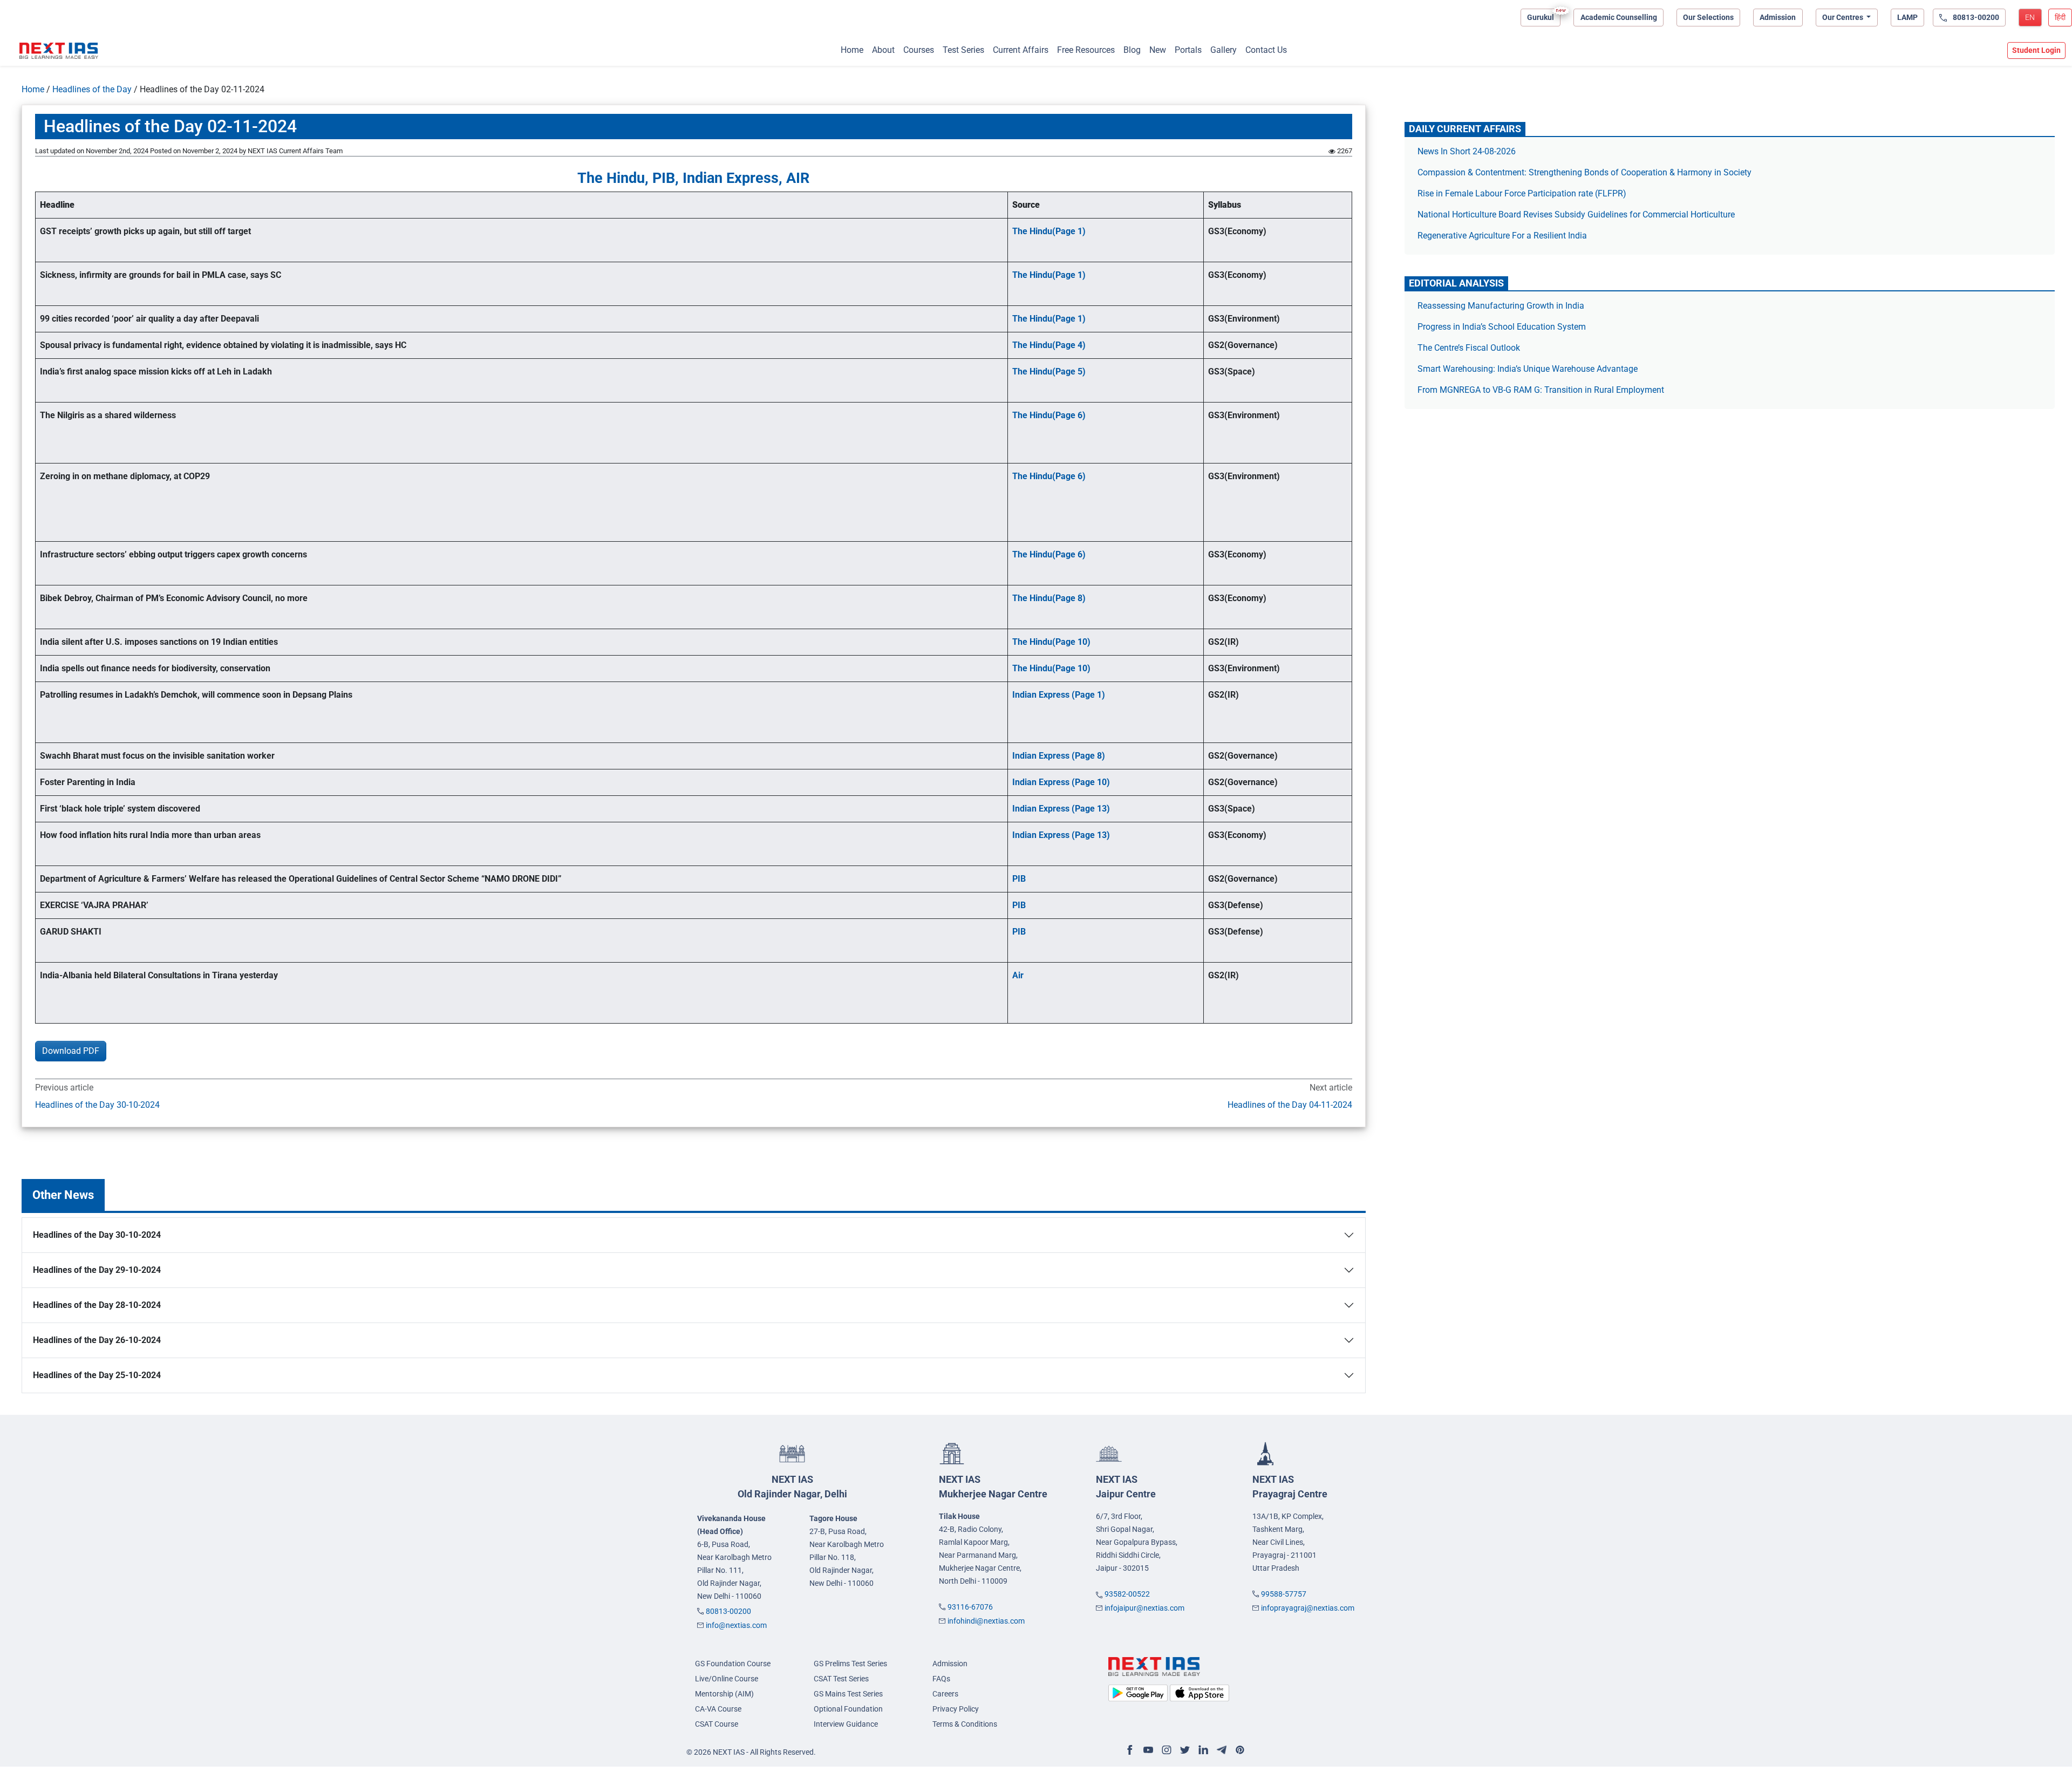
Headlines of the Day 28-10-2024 (97, 1305)
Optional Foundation (848, 1709)
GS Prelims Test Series (850, 1664)
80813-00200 (728, 1611)
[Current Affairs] (59, 51)
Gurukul (1541, 17)
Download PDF (71, 1051)
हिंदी (2060, 17)
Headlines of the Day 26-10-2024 (97, 1340)
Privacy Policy (956, 1709)
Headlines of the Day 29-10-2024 (97, 1270)
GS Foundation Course (733, 1664)
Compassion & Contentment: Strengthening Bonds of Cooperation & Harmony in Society (1584, 172)
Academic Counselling (1619, 17)
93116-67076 (970, 1607)
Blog (1132, 50)
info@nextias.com (736, 1625)
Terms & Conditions (965, 1724)
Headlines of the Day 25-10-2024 (97, 1375)
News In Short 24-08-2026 (1467, 151)
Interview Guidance (846, 1724)
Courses (919, 50)
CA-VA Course (718, 1709)
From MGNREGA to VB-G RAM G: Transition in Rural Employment (1541, 390)
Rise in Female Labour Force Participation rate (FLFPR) (1522, 193)
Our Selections (1708, 17)
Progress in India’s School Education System (1502, 327)
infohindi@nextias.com (986, 1621)
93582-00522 (1127, 1594)
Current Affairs (1021, 50)
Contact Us (1266, 50)
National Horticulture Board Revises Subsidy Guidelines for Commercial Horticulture (1576, 214)
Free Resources (1086, 50)
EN (2030, 17)
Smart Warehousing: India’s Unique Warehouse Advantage (1528, 369)
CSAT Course (717, 1724)
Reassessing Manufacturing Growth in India (1501, 306)
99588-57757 (1284, 1594)
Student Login (2036, 50)
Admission (1778, 17)
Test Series (963, 50)
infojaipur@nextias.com (1144, 1608)
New (1158, 50)
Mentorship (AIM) (724, 1694)
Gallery (1224, 50)
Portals (1188, 50)
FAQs (941, 1679)
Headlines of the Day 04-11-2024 (1290, 1105)
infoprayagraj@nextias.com (1308, 1608)
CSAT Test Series (841, 1679)
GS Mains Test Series (848, 1694)
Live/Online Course (727, 1679)
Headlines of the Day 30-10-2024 (97, 1105)
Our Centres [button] (1843, 17)
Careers (945, 1694)
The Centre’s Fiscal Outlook (1470, 348)
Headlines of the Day (92, 89)
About (883, 50)
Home (852, 50)
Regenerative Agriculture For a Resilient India (1502, 236)
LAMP (1907, 17)
